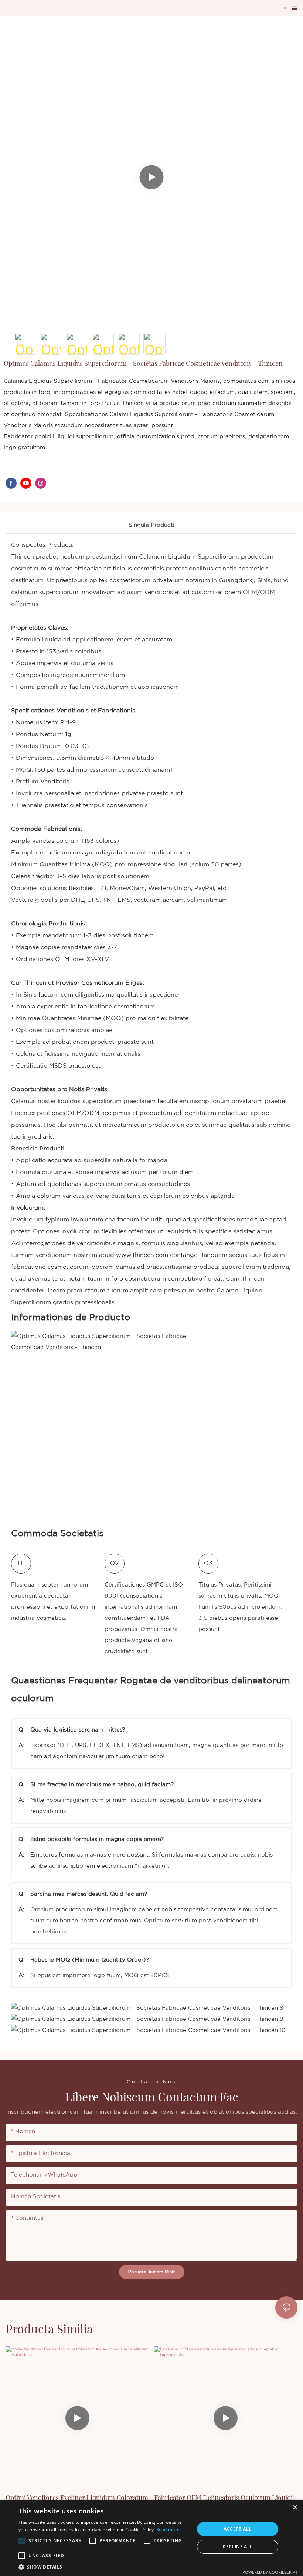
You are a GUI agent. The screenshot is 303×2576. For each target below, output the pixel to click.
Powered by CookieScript (270, 2572)
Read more (168, 2530)
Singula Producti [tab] (151, 525)
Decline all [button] (237, 2547)
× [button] (295, 2508)
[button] (22, 2541)
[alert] (151, 2538)
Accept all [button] (237, 2529)
